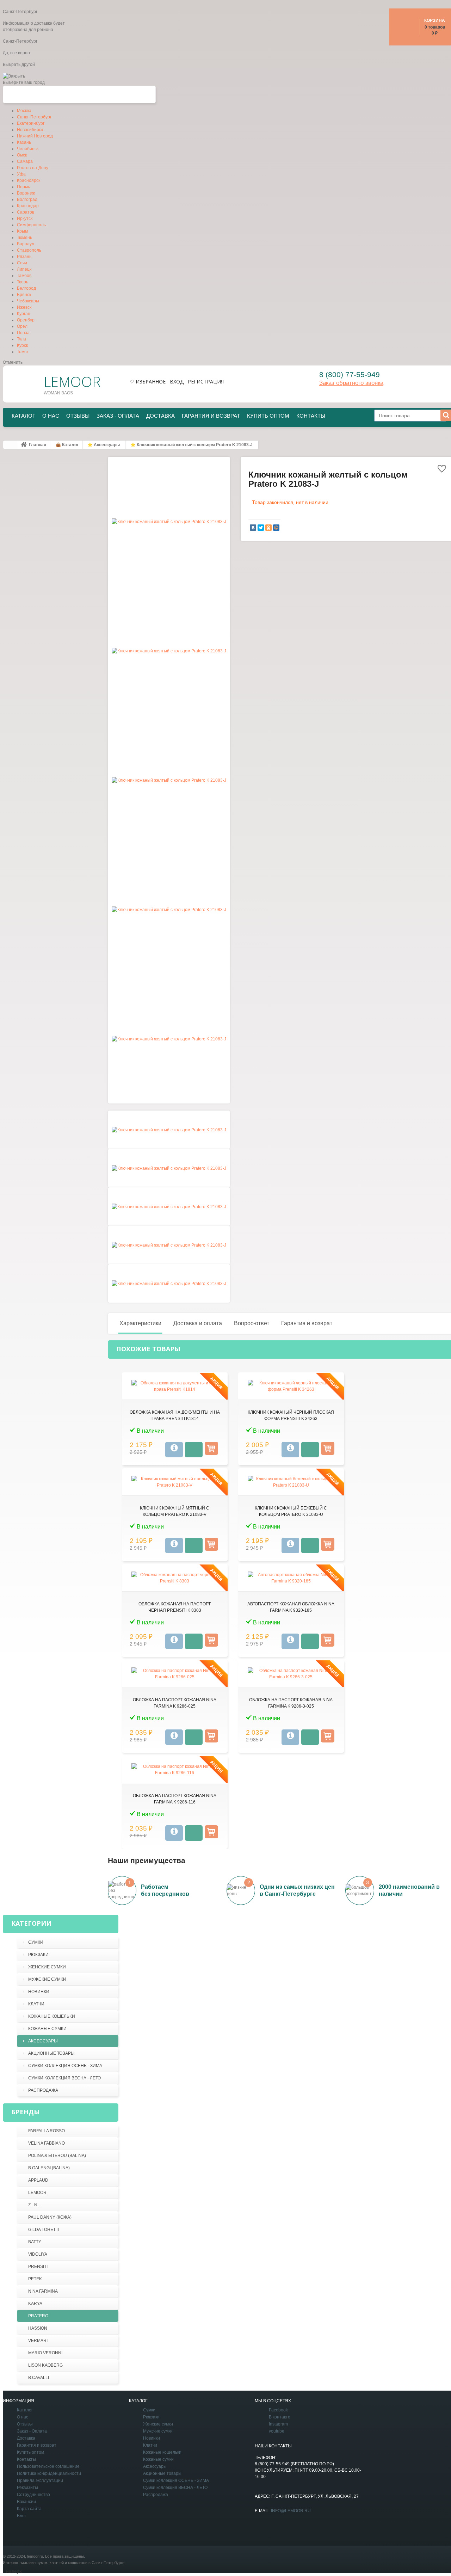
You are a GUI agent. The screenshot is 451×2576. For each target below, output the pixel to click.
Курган (24, 314)
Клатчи (36, 2004)
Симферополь (31, 225)
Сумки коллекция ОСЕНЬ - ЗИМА (65, 2066)
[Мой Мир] (276, 528)
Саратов (26, 212)
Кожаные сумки (47, 2029)
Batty (35, 2242)
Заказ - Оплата (118, 416)
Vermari (38, 2341)
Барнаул (26, 244)
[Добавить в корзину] (211, 1448)
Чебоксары (28, 301)
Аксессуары (43, 2041)
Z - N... (34, 2205)
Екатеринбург (31, 123)
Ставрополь (29, 250)
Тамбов (24, 276)
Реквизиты (27, 2488)
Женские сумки (47, 1967)
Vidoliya (38, 2254)
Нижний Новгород (35, 136)
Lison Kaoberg (45, 2365)
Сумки (36, 1942)
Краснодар (28, 206)
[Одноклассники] (268, 528)
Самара (25, 161)
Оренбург (26, 320)
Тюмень (24, 238)
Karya (35, 2304)
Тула (21, 339)
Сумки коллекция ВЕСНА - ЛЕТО (64, 2078)
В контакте (280, 2417)
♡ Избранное (148, 382)
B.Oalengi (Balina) (49, 2168)
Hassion (38, 2328)
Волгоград (27, 199)
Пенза (23, 333)
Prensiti (38, 2267)
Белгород (26, 288)
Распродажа (43, 2090)
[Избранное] (442, 470)
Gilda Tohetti (44, 2230)
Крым (22, 231)
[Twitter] (261, 528)
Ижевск (24, 307)
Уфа (21, 174)
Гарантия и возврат (211, 416)
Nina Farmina (43, 2291)
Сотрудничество (33, 2495)
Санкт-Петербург (34, 117)
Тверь (23, 282)
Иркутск (25, 219)
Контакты (311, 416)
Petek (35, 2279)
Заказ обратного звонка (351, 383)
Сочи (22, 263)
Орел (22, 326)
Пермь (23, 187)
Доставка (160, 416)
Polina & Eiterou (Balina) (57, 2156)
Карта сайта (29, 2509)
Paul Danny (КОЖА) (50, 2217)
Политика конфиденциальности (49, 2473)
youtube (277, 2431)
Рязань (24, 257)
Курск (22, 345)
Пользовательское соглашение (48, 2466)
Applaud (38, 2180)
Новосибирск (30, 130)
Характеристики (140, 1323)
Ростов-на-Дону (33, 168)
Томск (23, 352)
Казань (24, 142)
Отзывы (78, 416)
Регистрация (206, 382)
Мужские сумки (47, 1979)
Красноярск (29, 180)
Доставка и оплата (198, 1323)
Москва (24, 111)
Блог (21, 2516)
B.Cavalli (39, 2378)
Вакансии (26, 2502)
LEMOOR (37, 2193)
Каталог (23, 416)
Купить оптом (268, 416)
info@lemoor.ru (291, 2511)
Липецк (24, 269)
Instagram (278, 2424)
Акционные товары (51, 2053)
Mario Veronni (45, 2353)
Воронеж (26, 193)
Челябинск (28, 149)
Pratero (38, 2316)
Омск (22, 155)
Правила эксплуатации (40, 2480)
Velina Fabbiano (47, 2143)
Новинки (39, 1992)
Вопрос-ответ (252, 1323)
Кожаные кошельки (52, 2016)
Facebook (278, 2410)
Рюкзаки (38, 1955)
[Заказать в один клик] (194, 1450)
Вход (177, 382)
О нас (51, 416)
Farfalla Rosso (47, 2131)
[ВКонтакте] (253, 528)
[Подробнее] (174, 1450)
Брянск (24, 295)
